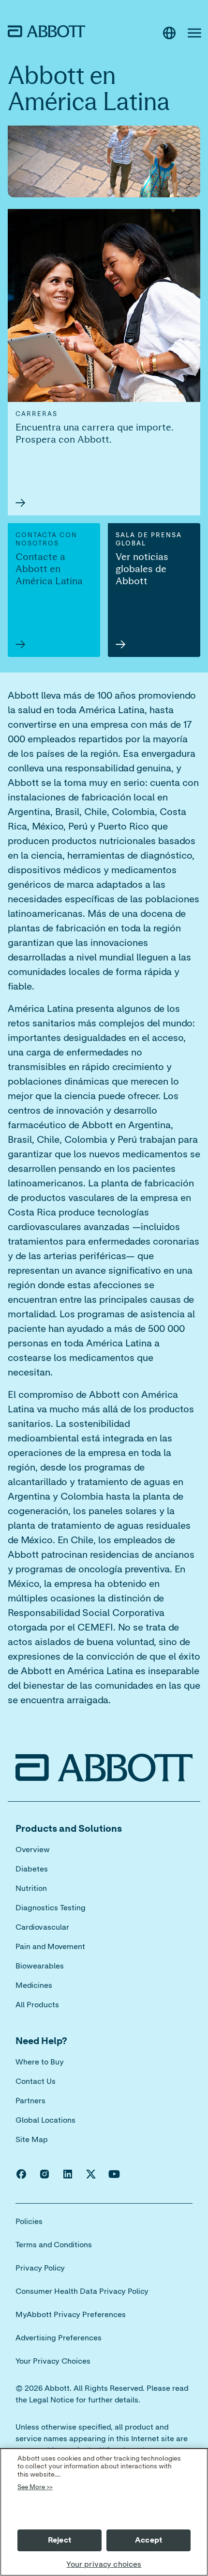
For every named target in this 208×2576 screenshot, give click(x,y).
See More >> (35, 2488)
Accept (149, 2540)
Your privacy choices (104, 2564)
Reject (59, 2540)
